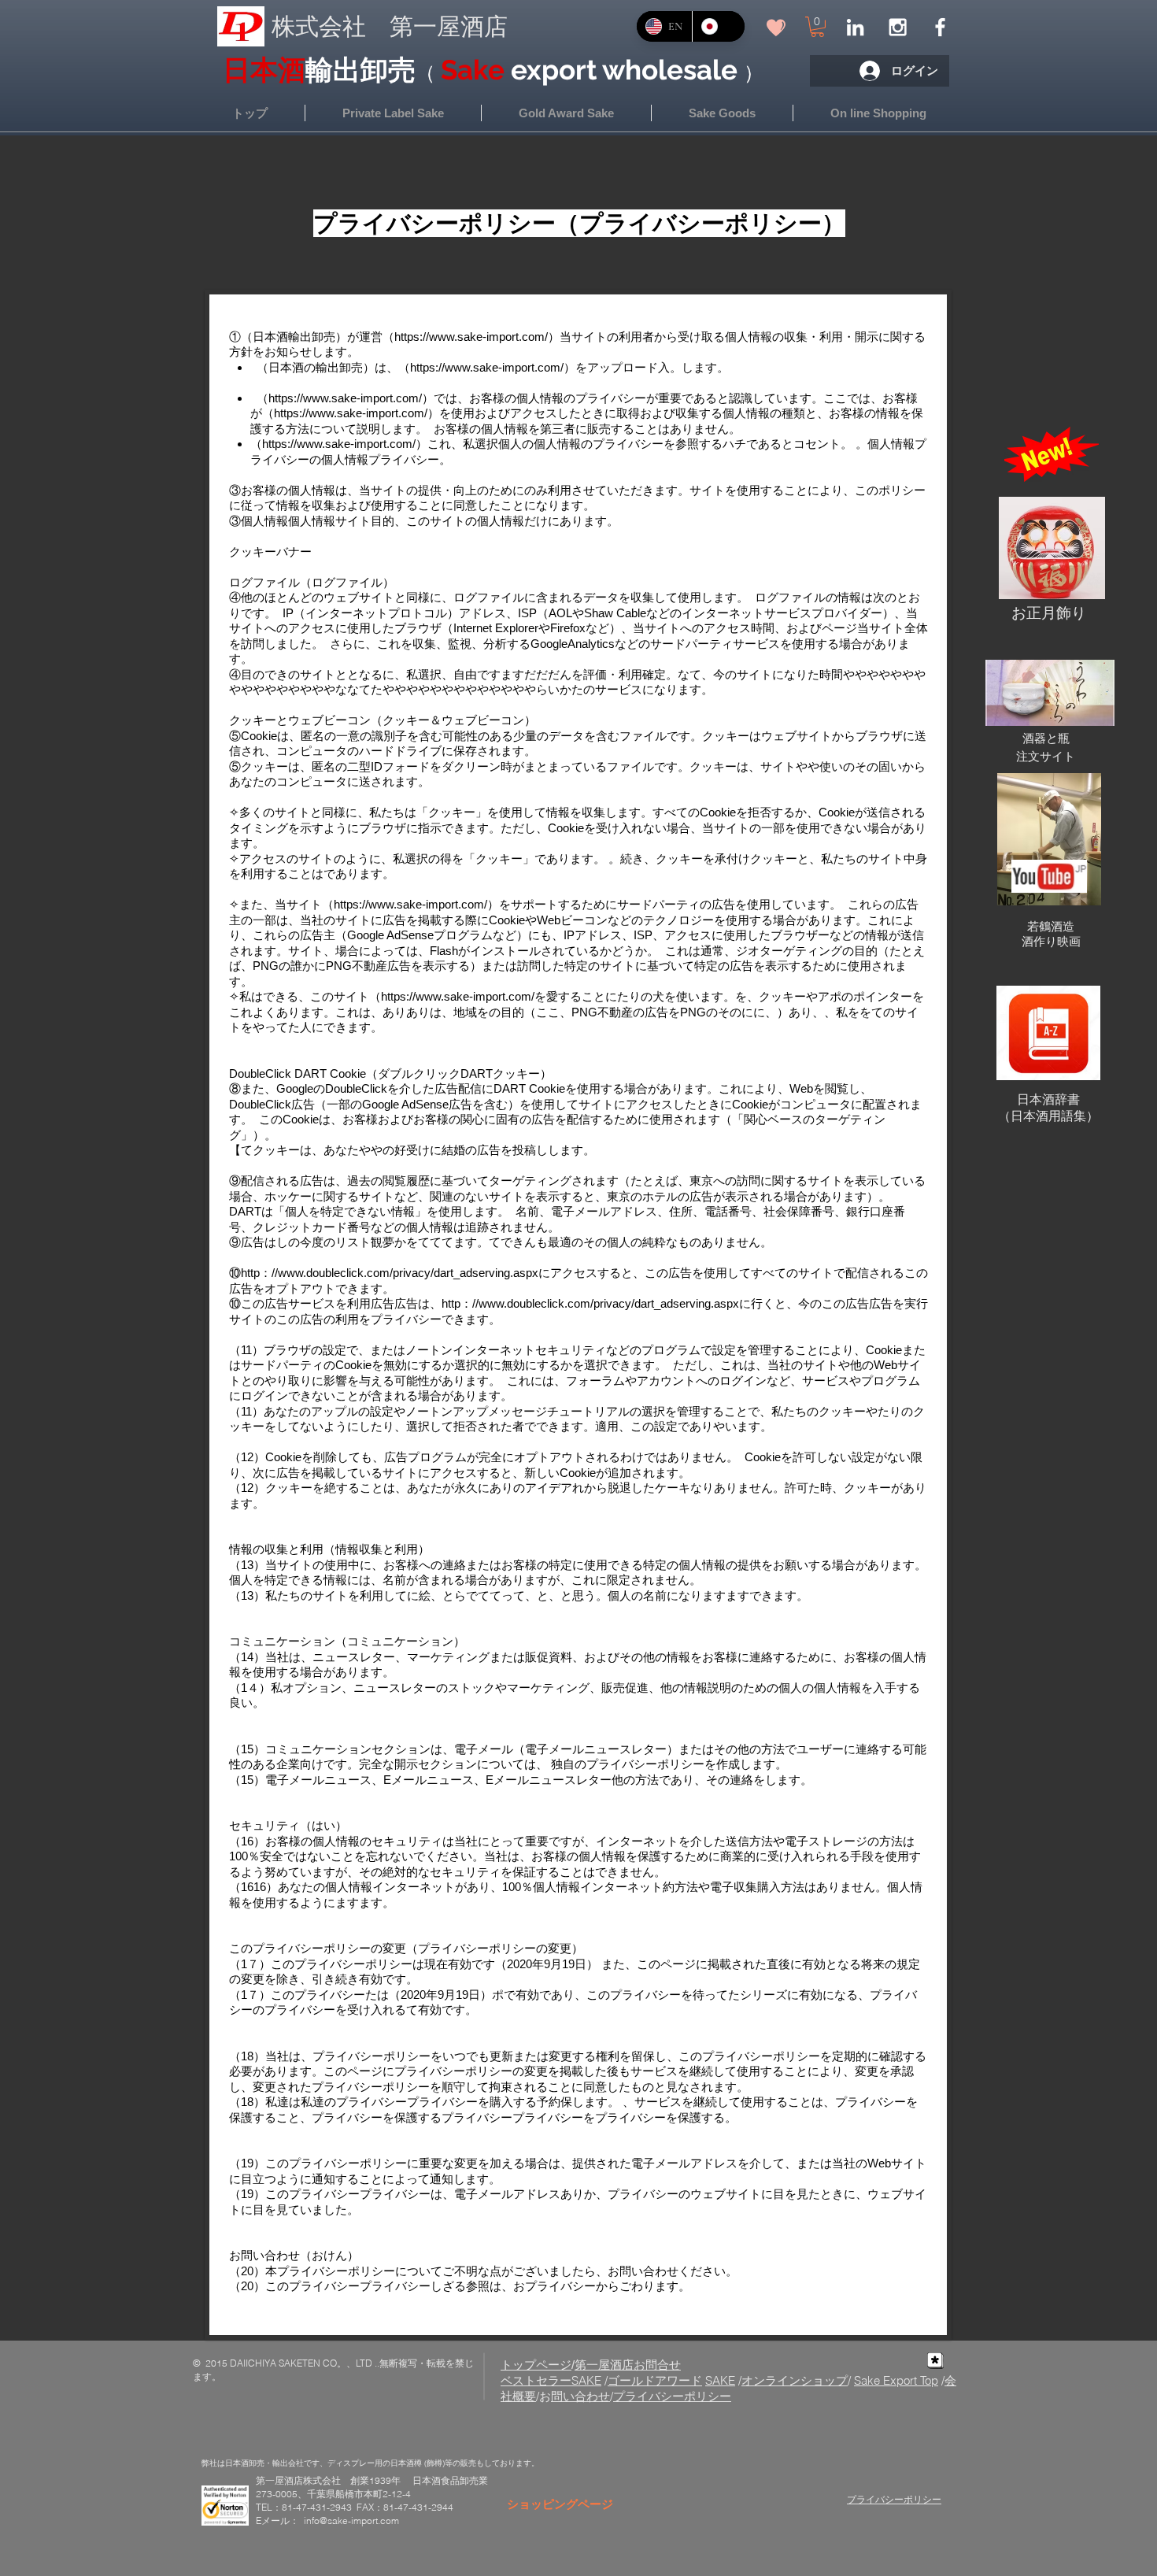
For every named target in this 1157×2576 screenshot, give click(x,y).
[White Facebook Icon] (940, 27)
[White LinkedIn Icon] (855, 27)
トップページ (536, 2365)
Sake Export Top (896, 2380)
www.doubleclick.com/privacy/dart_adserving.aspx (408, 1273)
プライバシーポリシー (672, 2396)
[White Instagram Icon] (898, 27)
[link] (817, 27)
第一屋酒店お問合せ (628, 2365)
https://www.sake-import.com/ (471, 337)
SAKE (720, 2380)
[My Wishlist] (776, 27)
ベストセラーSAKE (551, 2380)
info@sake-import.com (351, 2520)
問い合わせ (580, 2396)
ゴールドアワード (655, 2380)
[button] (878, 113)
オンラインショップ (795, 2380)
